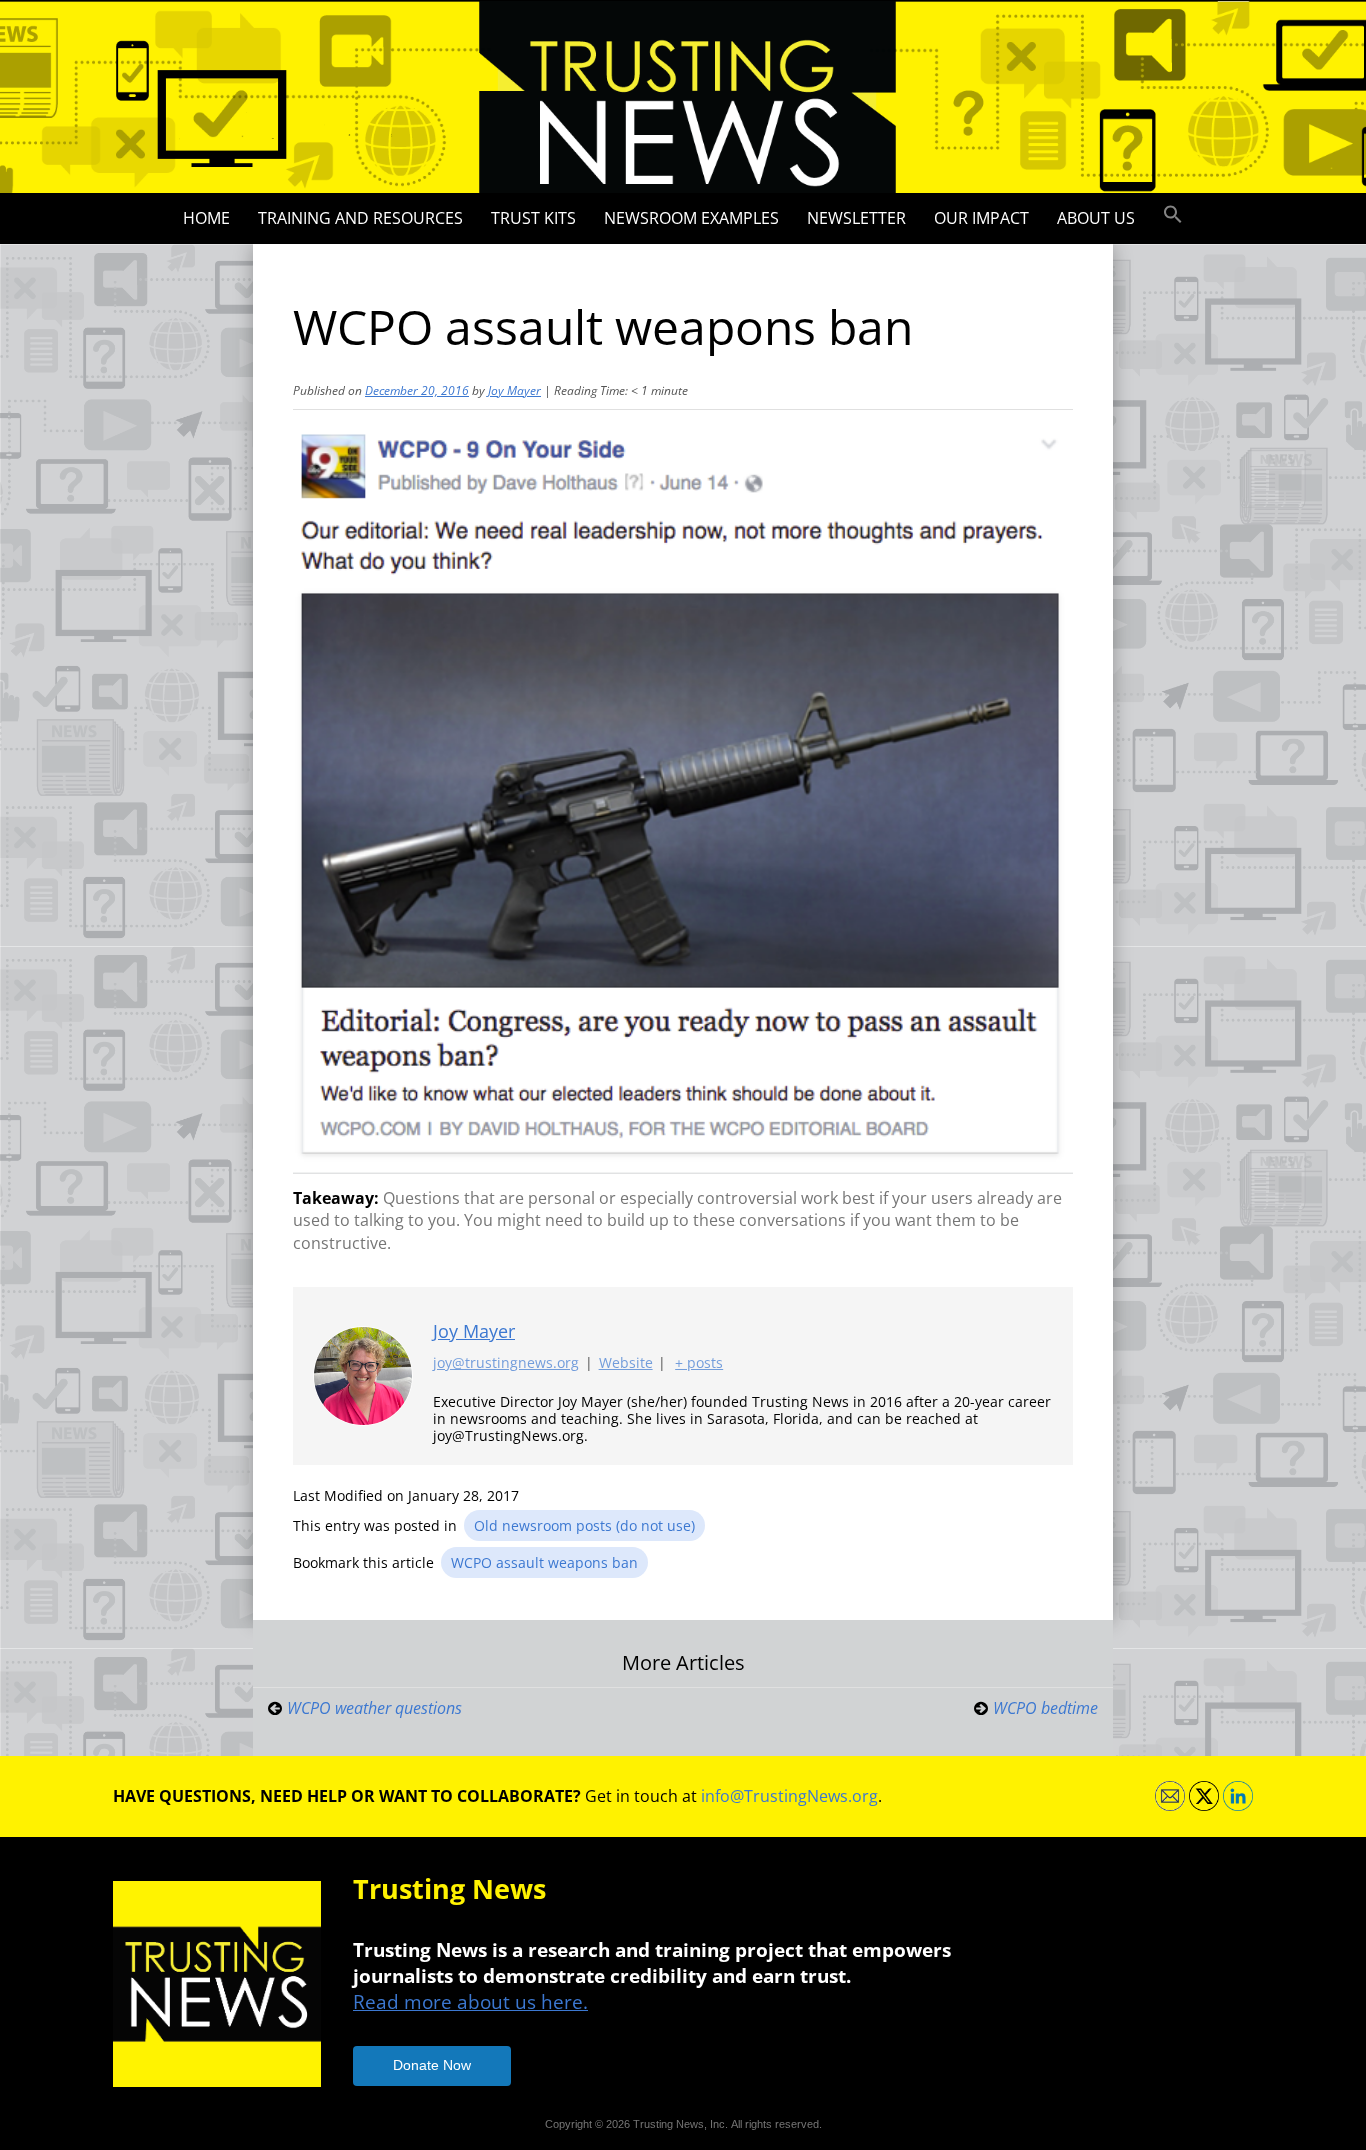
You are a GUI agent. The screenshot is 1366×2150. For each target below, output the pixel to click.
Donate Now (432, 2065)
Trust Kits (533, 218)
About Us (1096, 218)
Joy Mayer (514, 390)
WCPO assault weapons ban (544, 1562)
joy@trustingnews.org (506, 1362)
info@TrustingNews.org (789, 1796)
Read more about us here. (470, 2001)
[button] (1173, 215)
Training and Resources (360, 218)
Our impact (981, 218)
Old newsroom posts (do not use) (584, 1525)
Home (206, 218)
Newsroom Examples (691, 218)
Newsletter (856, 218)
